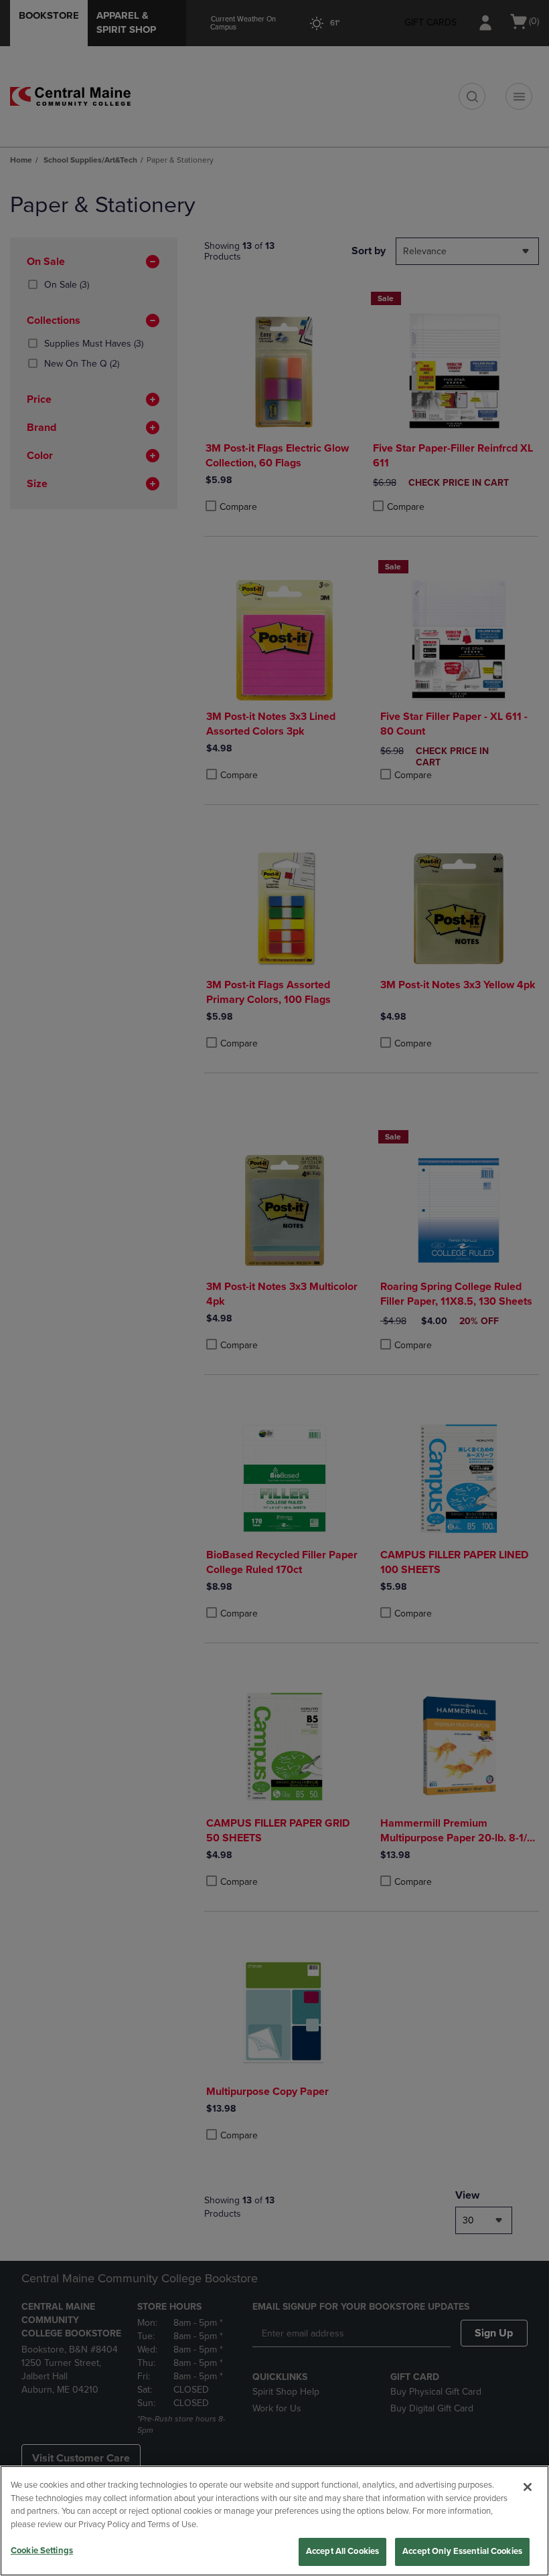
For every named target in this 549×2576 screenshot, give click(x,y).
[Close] (528, 2487)
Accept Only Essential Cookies (462, 2551)
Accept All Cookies (342, 2551)
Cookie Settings (42, 2551)
